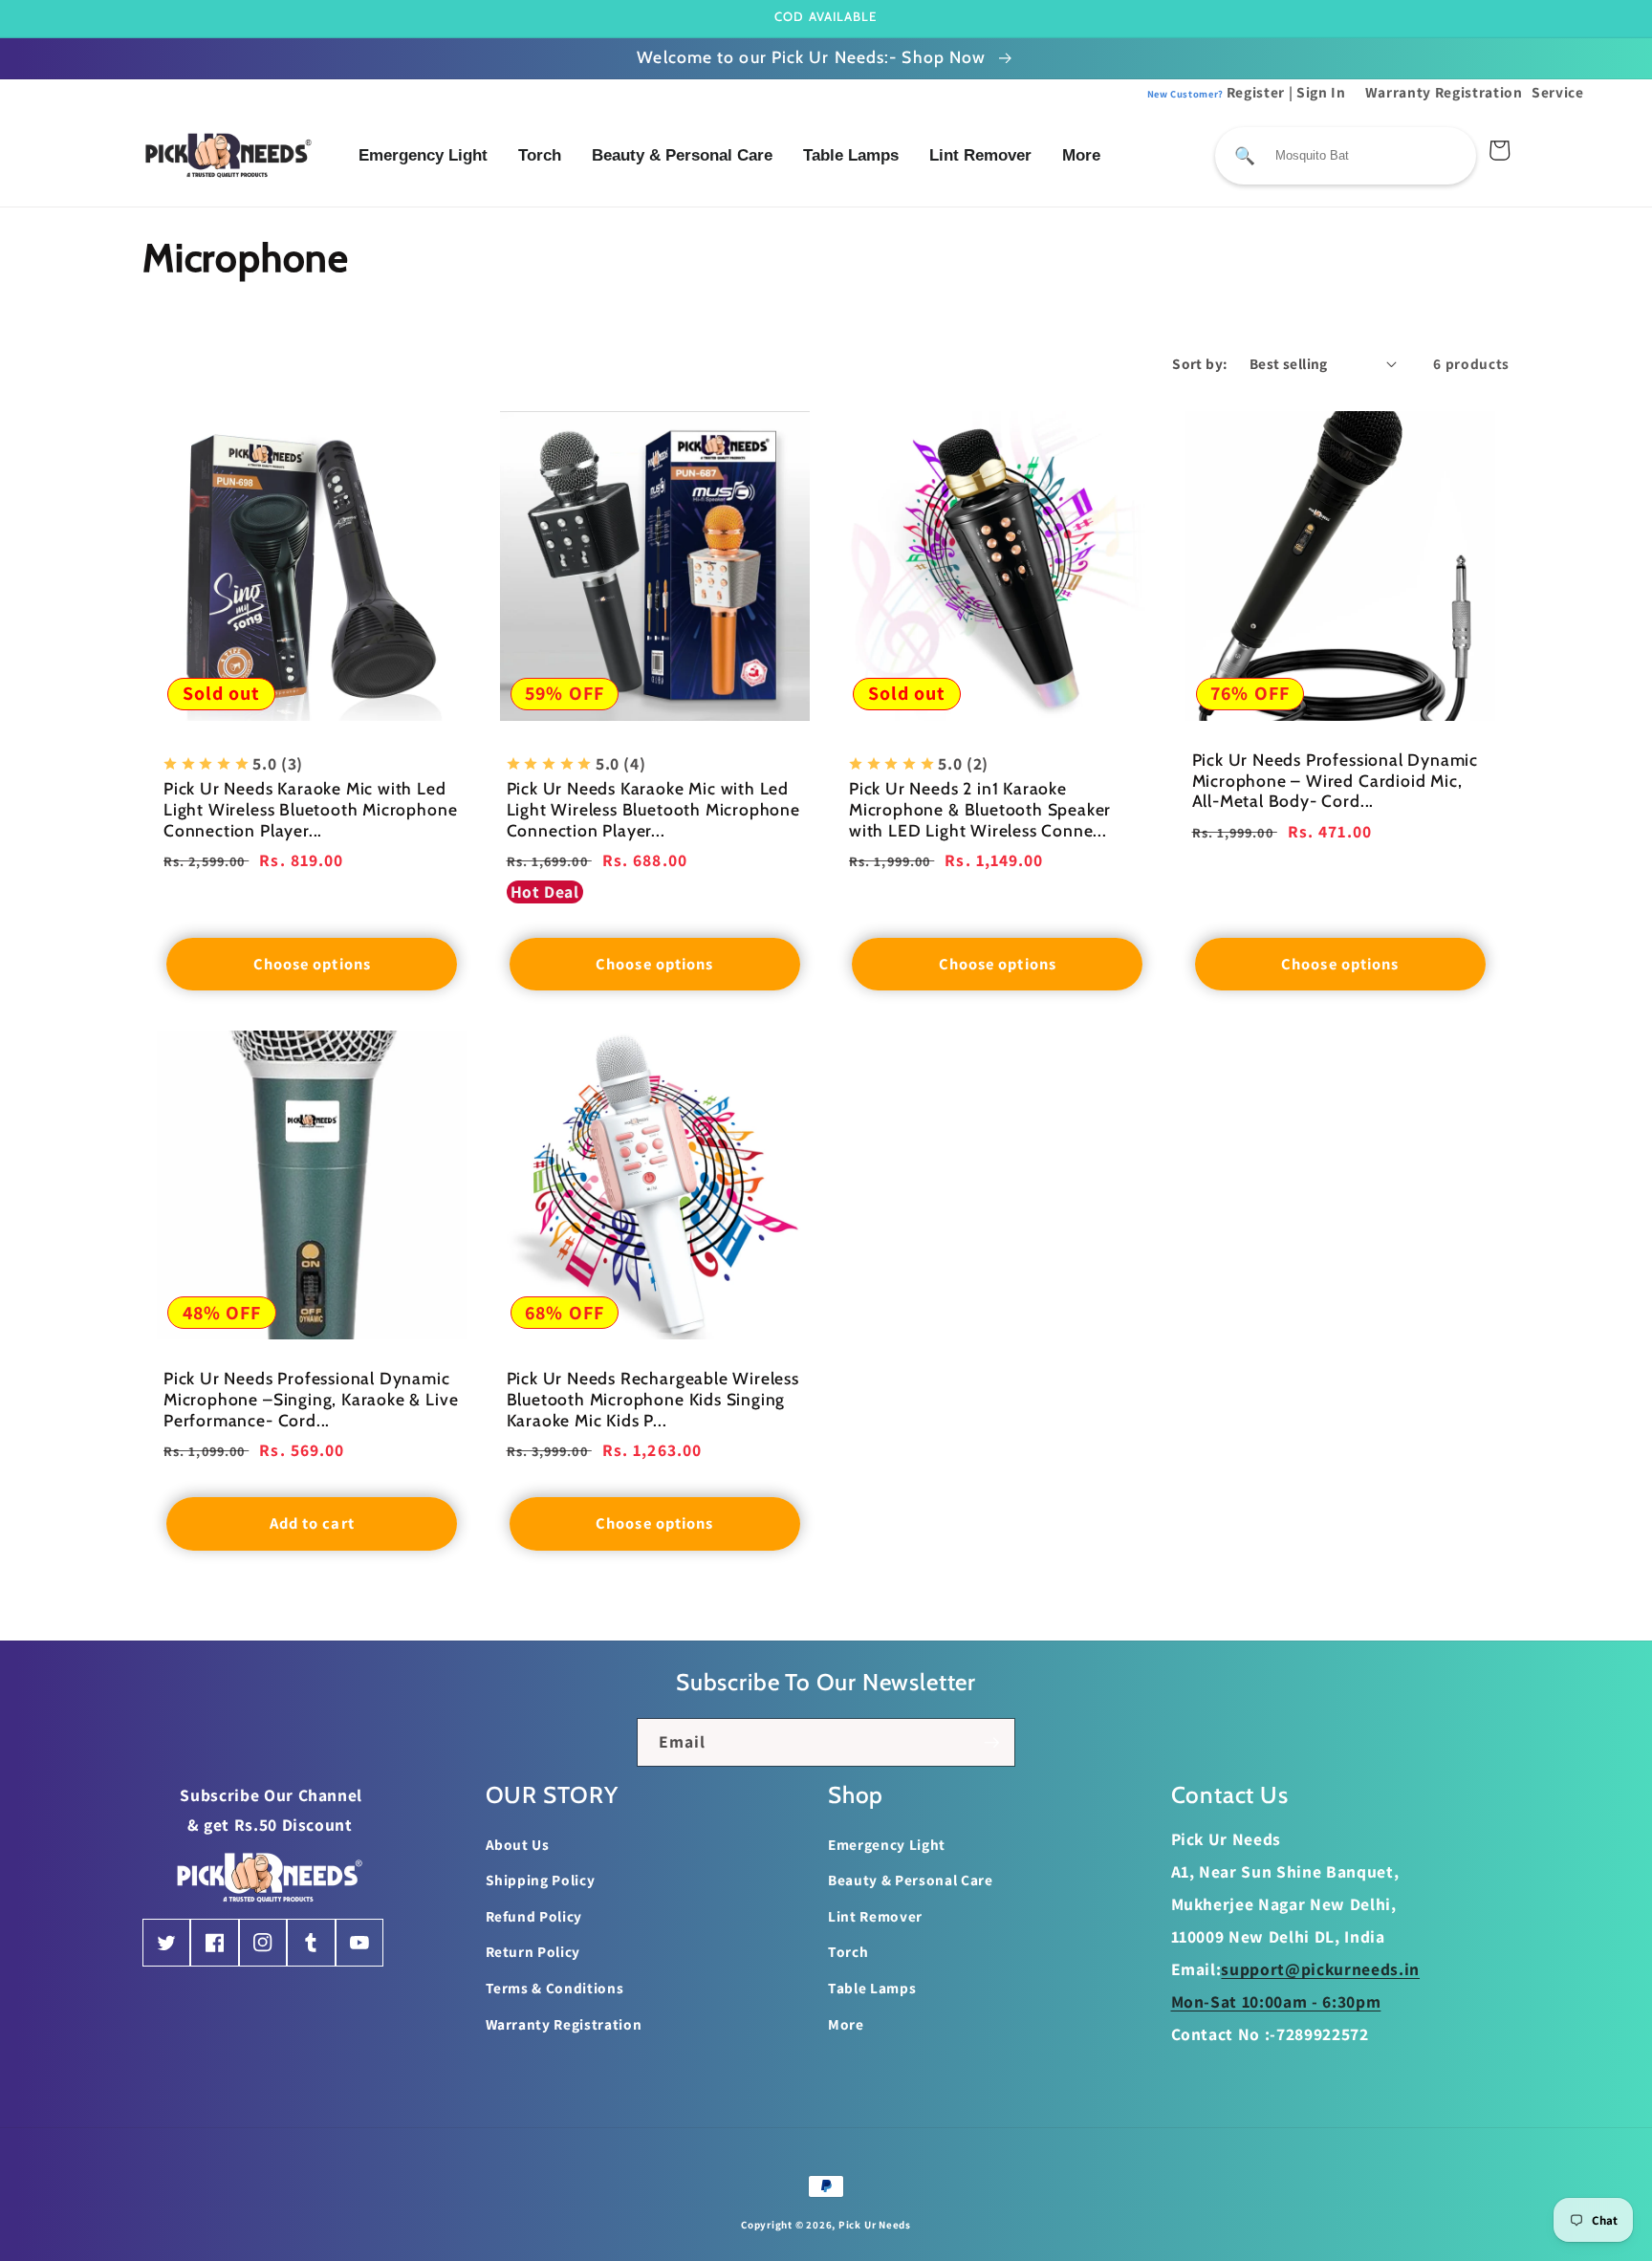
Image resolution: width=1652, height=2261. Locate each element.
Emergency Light (423, 155)
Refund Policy (534, 1916)
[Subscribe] (991, 1743)
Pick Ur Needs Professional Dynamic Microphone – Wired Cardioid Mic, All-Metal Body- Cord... (1336, 781)
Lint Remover (980, 155)
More (1081, 155)
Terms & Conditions (555, 1988)
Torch (540, 155)
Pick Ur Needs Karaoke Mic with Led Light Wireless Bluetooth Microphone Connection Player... (310, 809)
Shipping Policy (541, 1880)
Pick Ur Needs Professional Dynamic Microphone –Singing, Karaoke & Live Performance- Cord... (311, 1399)
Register (1217, 92)
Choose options (312, 964)
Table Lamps (851, 155)
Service (1558, 92)
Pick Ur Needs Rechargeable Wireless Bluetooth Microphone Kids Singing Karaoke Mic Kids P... (653, 1399)
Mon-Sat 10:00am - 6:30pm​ (1276, 2001)
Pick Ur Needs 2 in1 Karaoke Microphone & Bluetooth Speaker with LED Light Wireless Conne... (980, 809)
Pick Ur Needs (875, 2225)
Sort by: (1200, 363)
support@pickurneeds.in (1320, 1969)
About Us (518, 1844)
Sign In (1321, 92)
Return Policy (533, 1951)
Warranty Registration (1444, 92)
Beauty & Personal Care (682, 155)
